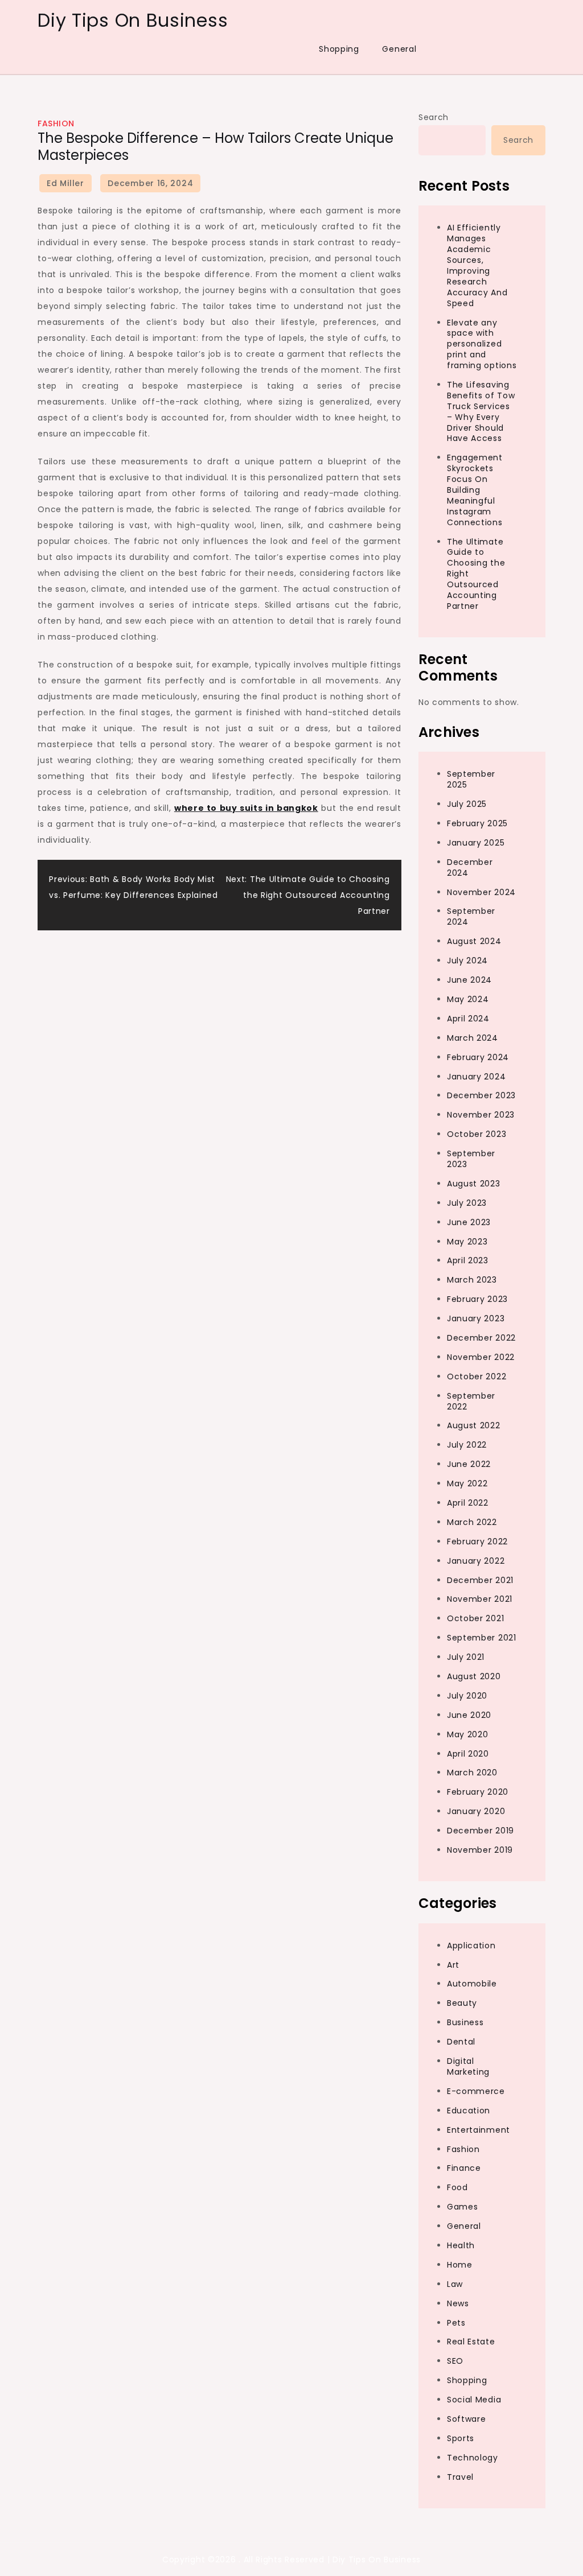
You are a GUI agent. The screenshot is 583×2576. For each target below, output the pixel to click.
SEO (455, 2361)
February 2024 (478, 1057)
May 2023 (467, 1242)
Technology (473, 2458)
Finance (464, 2168)
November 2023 (481, 1115)
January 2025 (476, 843)
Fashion (56, 123)
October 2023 (477, 1134)
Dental (461, 2042)
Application (471, 1946)
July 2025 (467, 804)
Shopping (339, 49)
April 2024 (468, 1019)
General (399, 49)
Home (460, 2265)
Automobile (472, 1984)
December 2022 (481, 1338)
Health (461, 2245)
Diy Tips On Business (133, 20)
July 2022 (467, 1445)
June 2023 (469, 1222)
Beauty (462, 2003)
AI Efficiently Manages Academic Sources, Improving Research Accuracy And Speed (477, 265)
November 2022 (481, 1357)
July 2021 (466, 1657)
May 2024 (468, 999)
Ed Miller (65, 183)
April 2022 (468, 1503)
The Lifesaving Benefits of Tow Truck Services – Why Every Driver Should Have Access (481, 411)
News (458, 2303)
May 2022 (467, 1483)
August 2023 (474, 1184)
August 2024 (474, 941)
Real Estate (471, 2342)
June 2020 (469, 1715)
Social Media (474, 2400)
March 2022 (472, 1522)
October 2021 (475, 1618)
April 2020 (468, 1754)
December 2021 (480, 1580)
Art (453, 1965)
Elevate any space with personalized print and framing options (482, 344)
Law (455, 2284)
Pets (456, 2323)
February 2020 (478, 1792)
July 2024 (467, 961)
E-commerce (476, 2091)
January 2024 (476, 1077)
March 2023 (472, 1280)
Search (434, 117)
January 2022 (476, 1561)
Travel (460, 2477)
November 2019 (480, 1850)
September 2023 (471, 1159)
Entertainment (479, 2130)
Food (457, 2187)
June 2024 (469, 980)
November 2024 (481, 892)
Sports (461, 2438)
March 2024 (473, 1038)
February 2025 (477, 823)
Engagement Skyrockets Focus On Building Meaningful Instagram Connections (475, 490)
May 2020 (468, 1734)
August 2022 (474, 1425)
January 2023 (476, 1318)
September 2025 (471, 779)
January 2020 (476, 1811)
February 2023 (477, 1299)
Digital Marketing (468, 2066)
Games (463, 2207)
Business (465, 2022)
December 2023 (481, 1095)
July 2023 (467, 1203)
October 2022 (477, 1376)
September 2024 (471, 916)
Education (469, 2111)
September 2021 (482, 1638)
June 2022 (469, 1464)
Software (467, 2419)
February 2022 (477, 1542)
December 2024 (470, 867)
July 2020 (467, 1696)
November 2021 (480, 1599)
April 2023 (468, 1260)
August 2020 (474, 1676)
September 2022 (471, 1401)
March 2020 (472, 1773)
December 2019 (481, 1831)
